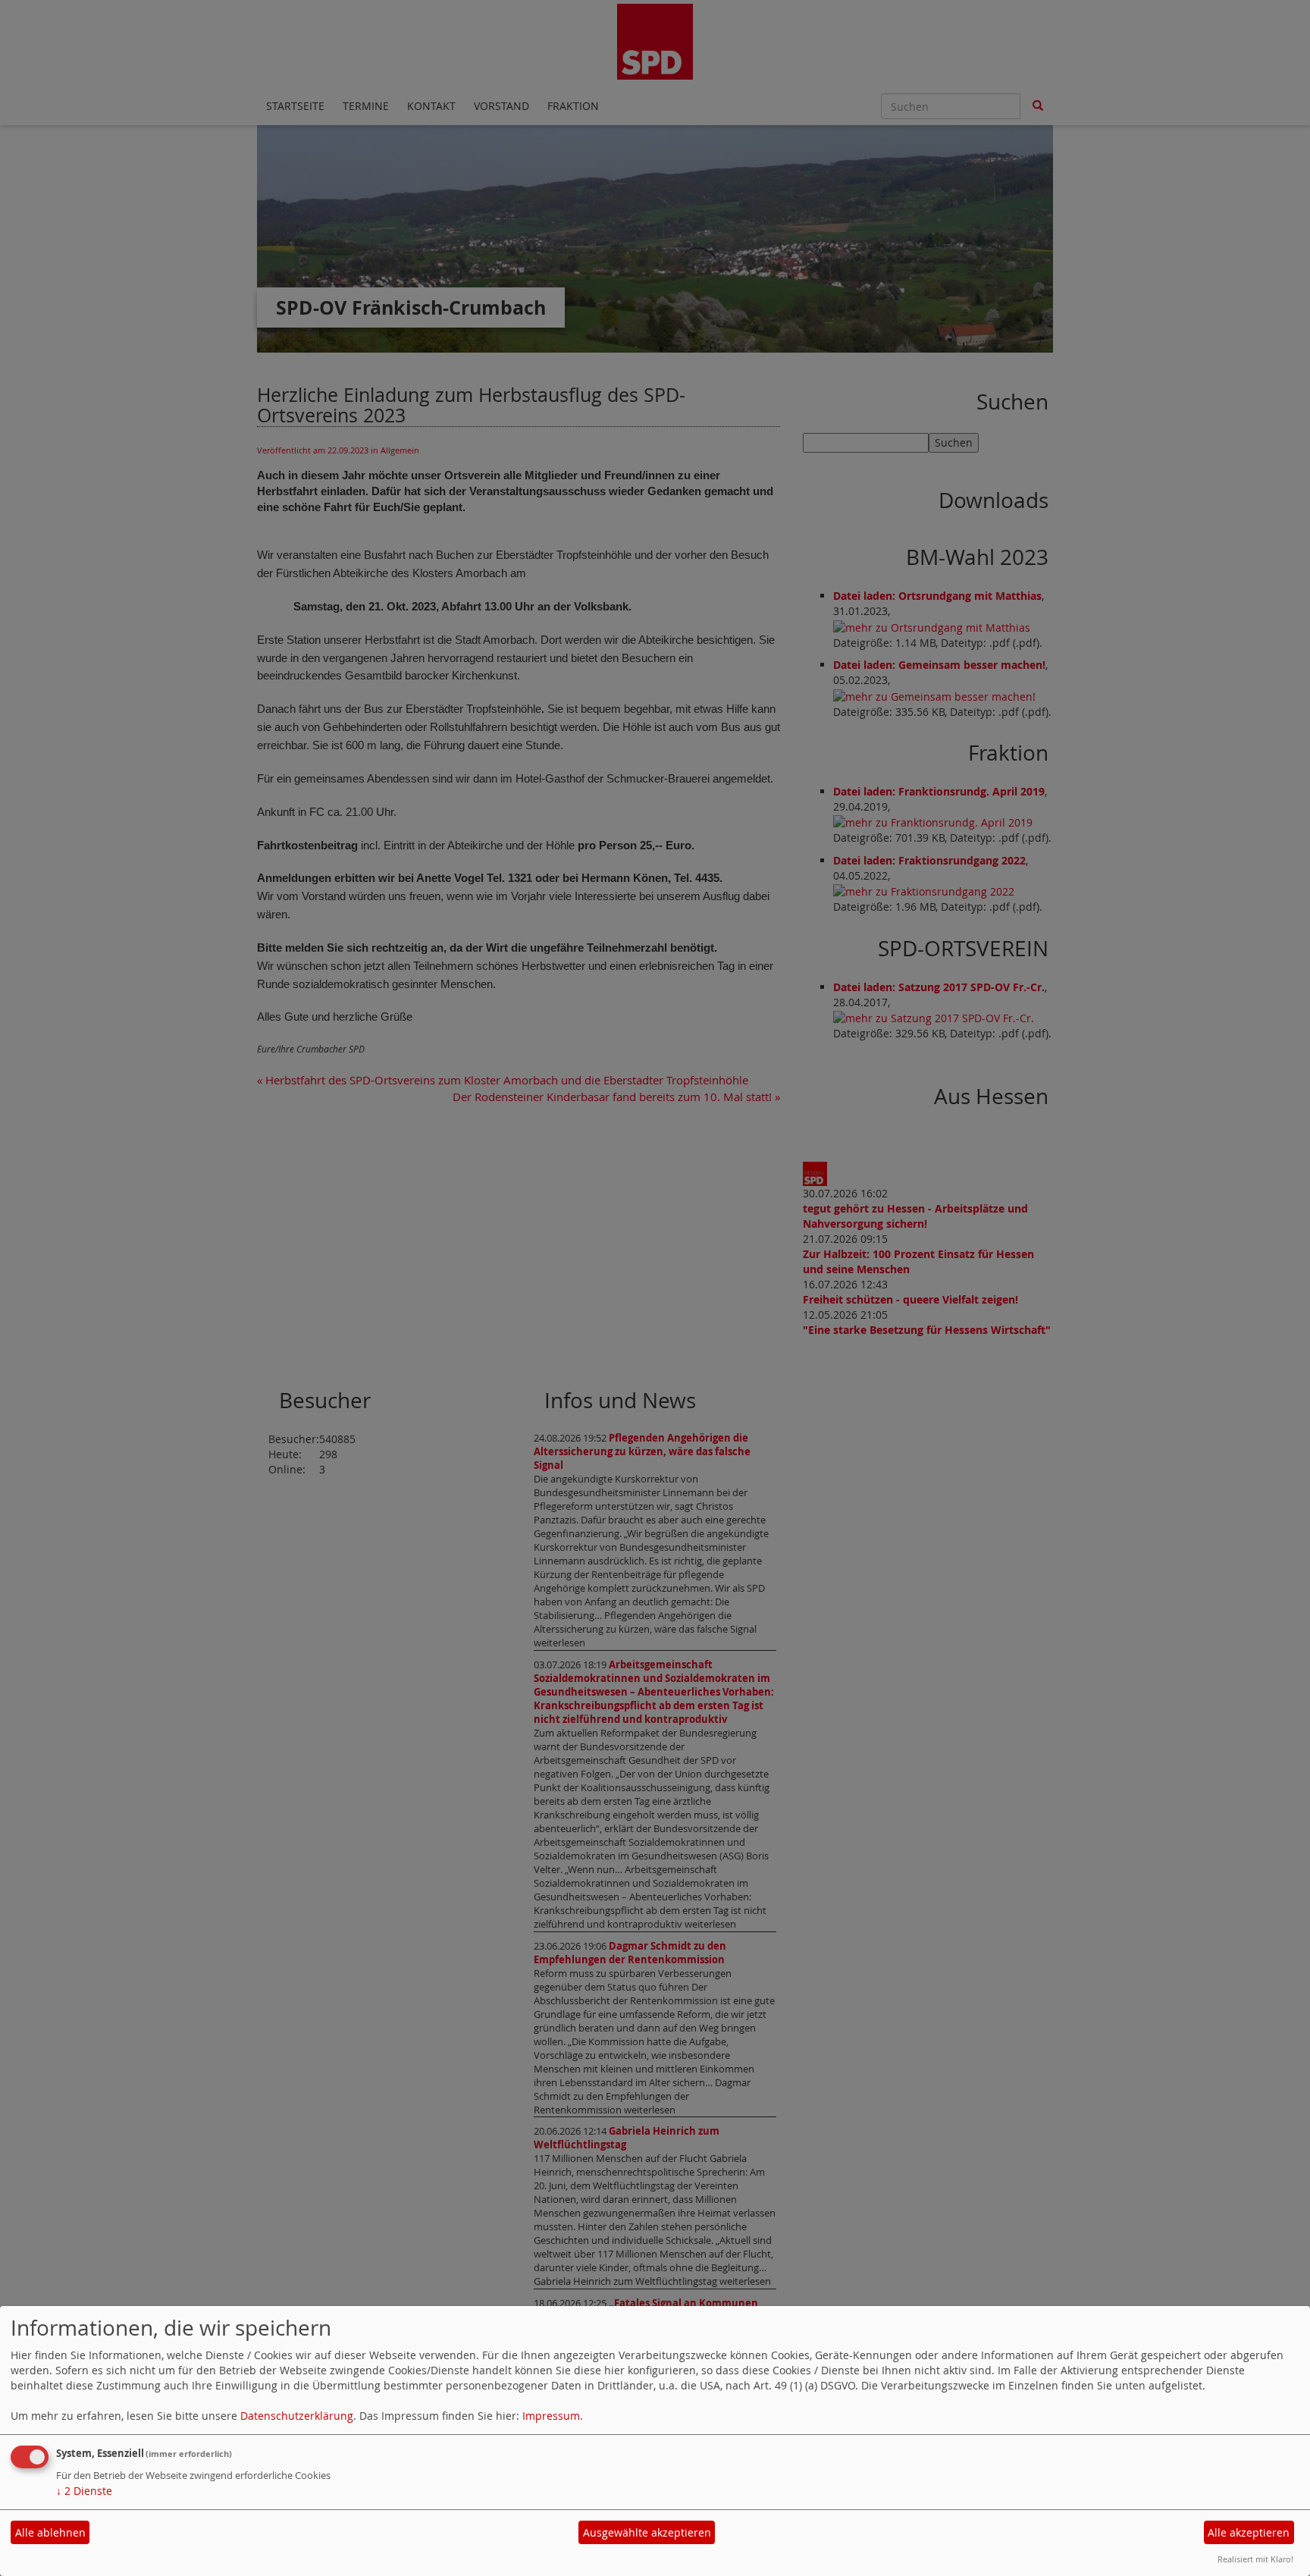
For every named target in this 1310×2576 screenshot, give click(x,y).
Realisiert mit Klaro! (1255, 2559)
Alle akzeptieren (1249, 2532)
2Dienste (84, 2491)
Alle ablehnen (50, 2532)
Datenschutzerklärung (297, 2416)
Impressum (551, 2416)
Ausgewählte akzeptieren (647, 2532)
